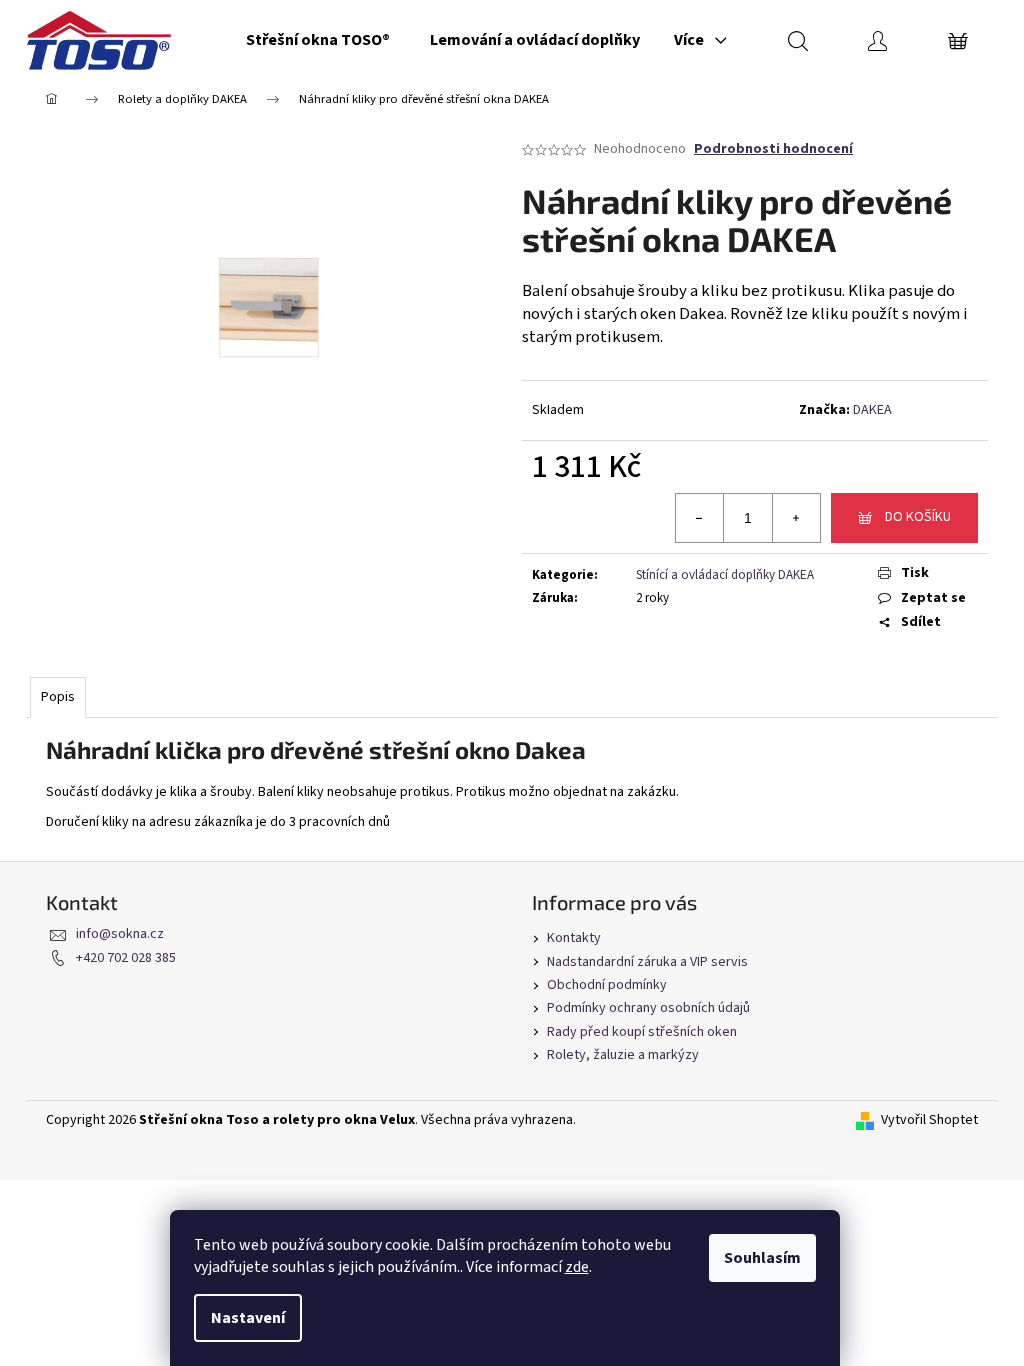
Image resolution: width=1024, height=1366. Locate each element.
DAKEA (872, 410)
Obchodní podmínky (607, 985)
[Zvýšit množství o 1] (796, 518)
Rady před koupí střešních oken (642, 1032)
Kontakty (574, 938)
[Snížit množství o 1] (700, 518)
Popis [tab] (58, 697)
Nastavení (248, 1318)
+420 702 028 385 (126, 958)
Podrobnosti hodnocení (773, 149)
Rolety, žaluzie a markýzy (623, 1055)
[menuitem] (318, 40)
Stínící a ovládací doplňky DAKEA (725, 575)
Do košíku (918, 517)
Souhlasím (762, 1258)
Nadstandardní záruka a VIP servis (647, 962)
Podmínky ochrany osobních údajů (648, 1008)
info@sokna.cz (120, 934)
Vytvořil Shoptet (929, 1120)
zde (577, 1267)
